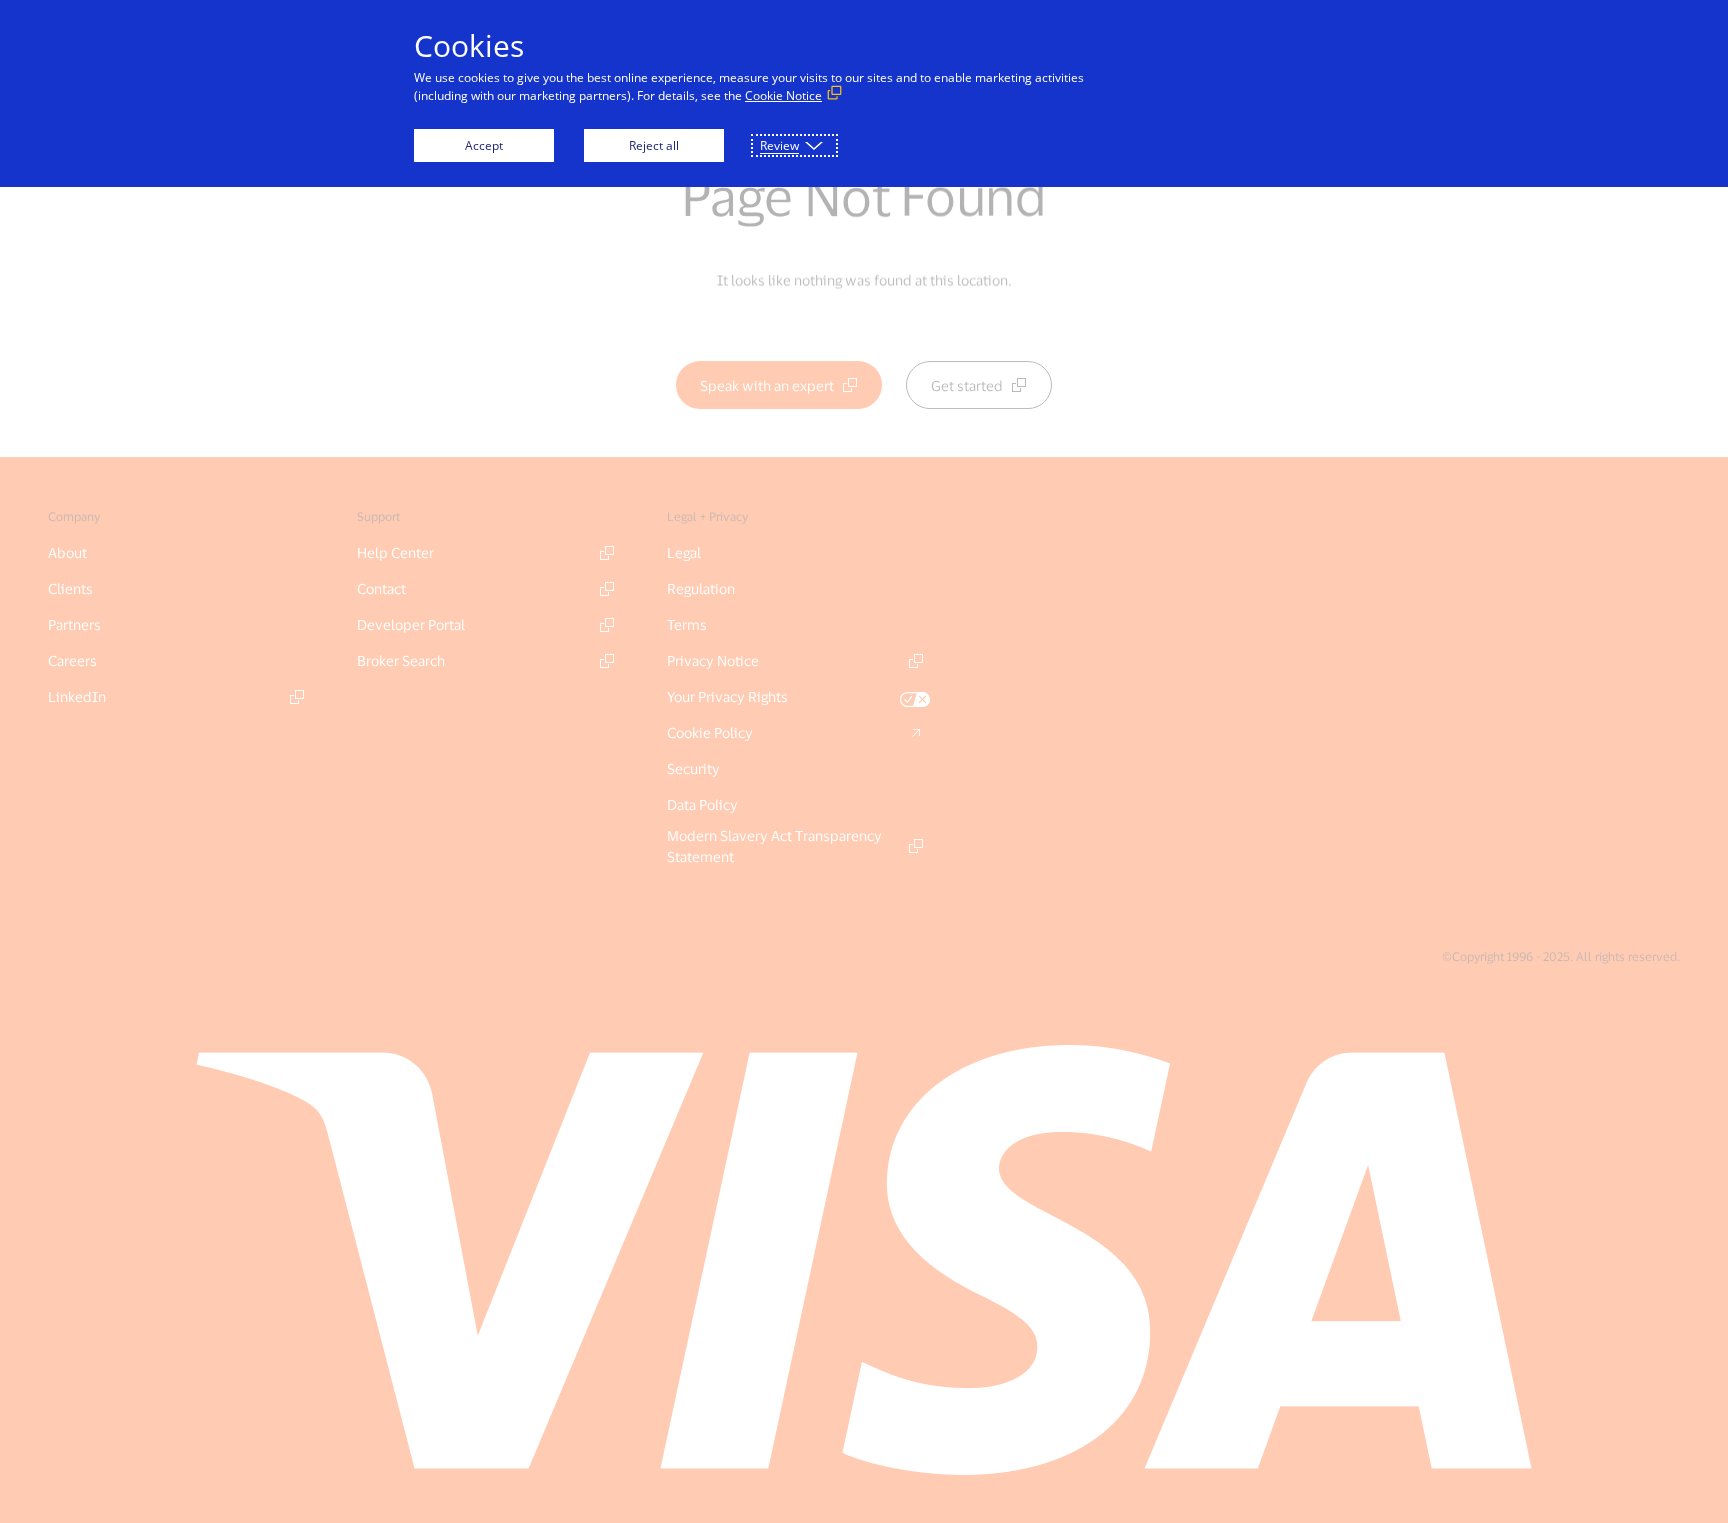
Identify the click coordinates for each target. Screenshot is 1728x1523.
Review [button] (779, 145)
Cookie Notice (783, 95)
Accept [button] (484, 145)
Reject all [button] (654, 145)
